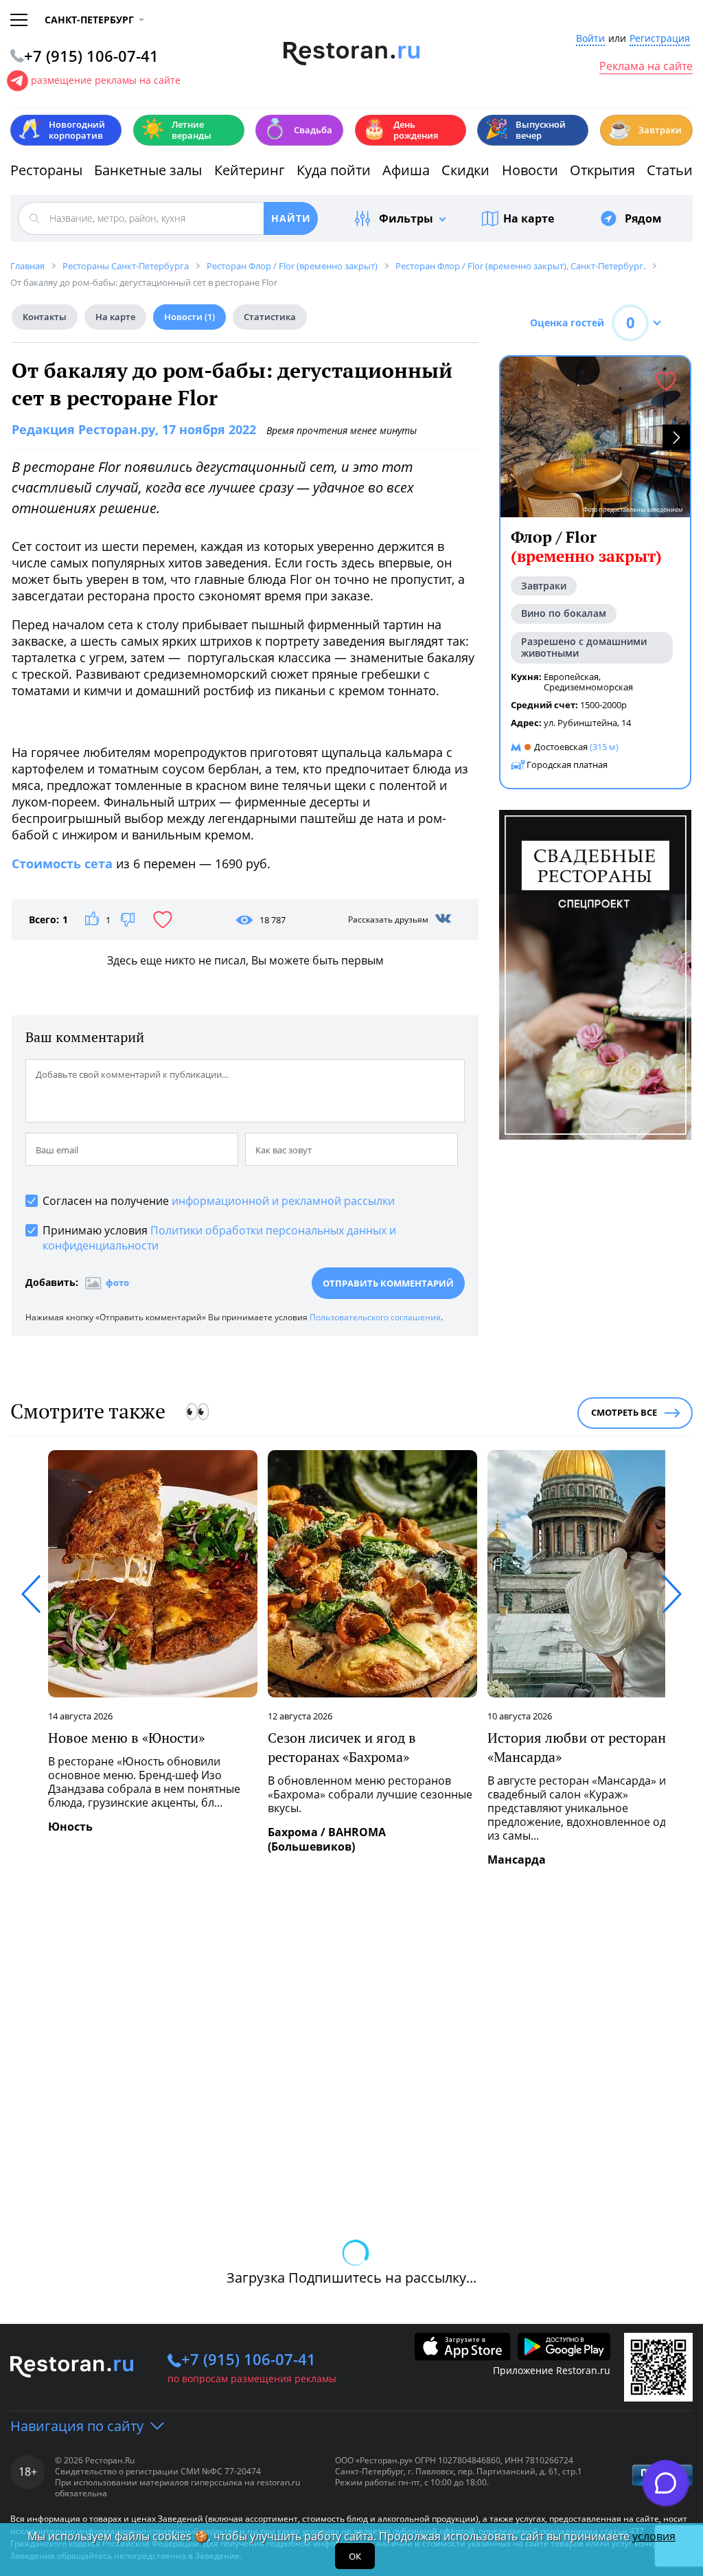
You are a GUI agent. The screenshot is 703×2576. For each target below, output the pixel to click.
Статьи (670, 170)
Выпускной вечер (525, 130)
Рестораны (46, 170)
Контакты (45, 317)
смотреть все (624, 1412)
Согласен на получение (219, 1201)
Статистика (270, 317)
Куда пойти (334, 170)
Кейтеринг (250, 170)
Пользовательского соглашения (375, 1317)
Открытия (602, 170)
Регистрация (660, 39)
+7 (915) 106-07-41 (249, 2359)
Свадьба (298, 129)
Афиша (406, 170)
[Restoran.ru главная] (352, 54)
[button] (676, 437)
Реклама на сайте (646, 67)
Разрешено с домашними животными (584, 647)
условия (654, 2536)
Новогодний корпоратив (61, 130)
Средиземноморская (588, 687)
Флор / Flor (586, 546)
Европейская (571, 677)
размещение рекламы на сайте (106, 80)
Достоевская (561, 747)
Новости (530, 170)
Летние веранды (176, 130)
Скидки (465, 170)
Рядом (643, 218)
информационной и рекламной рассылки (283, 1201)
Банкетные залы (148, 170)
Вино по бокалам (564, 613)
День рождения (400, 130)
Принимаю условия (219, 1238)
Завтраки (645, 129)
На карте (529, 218)
